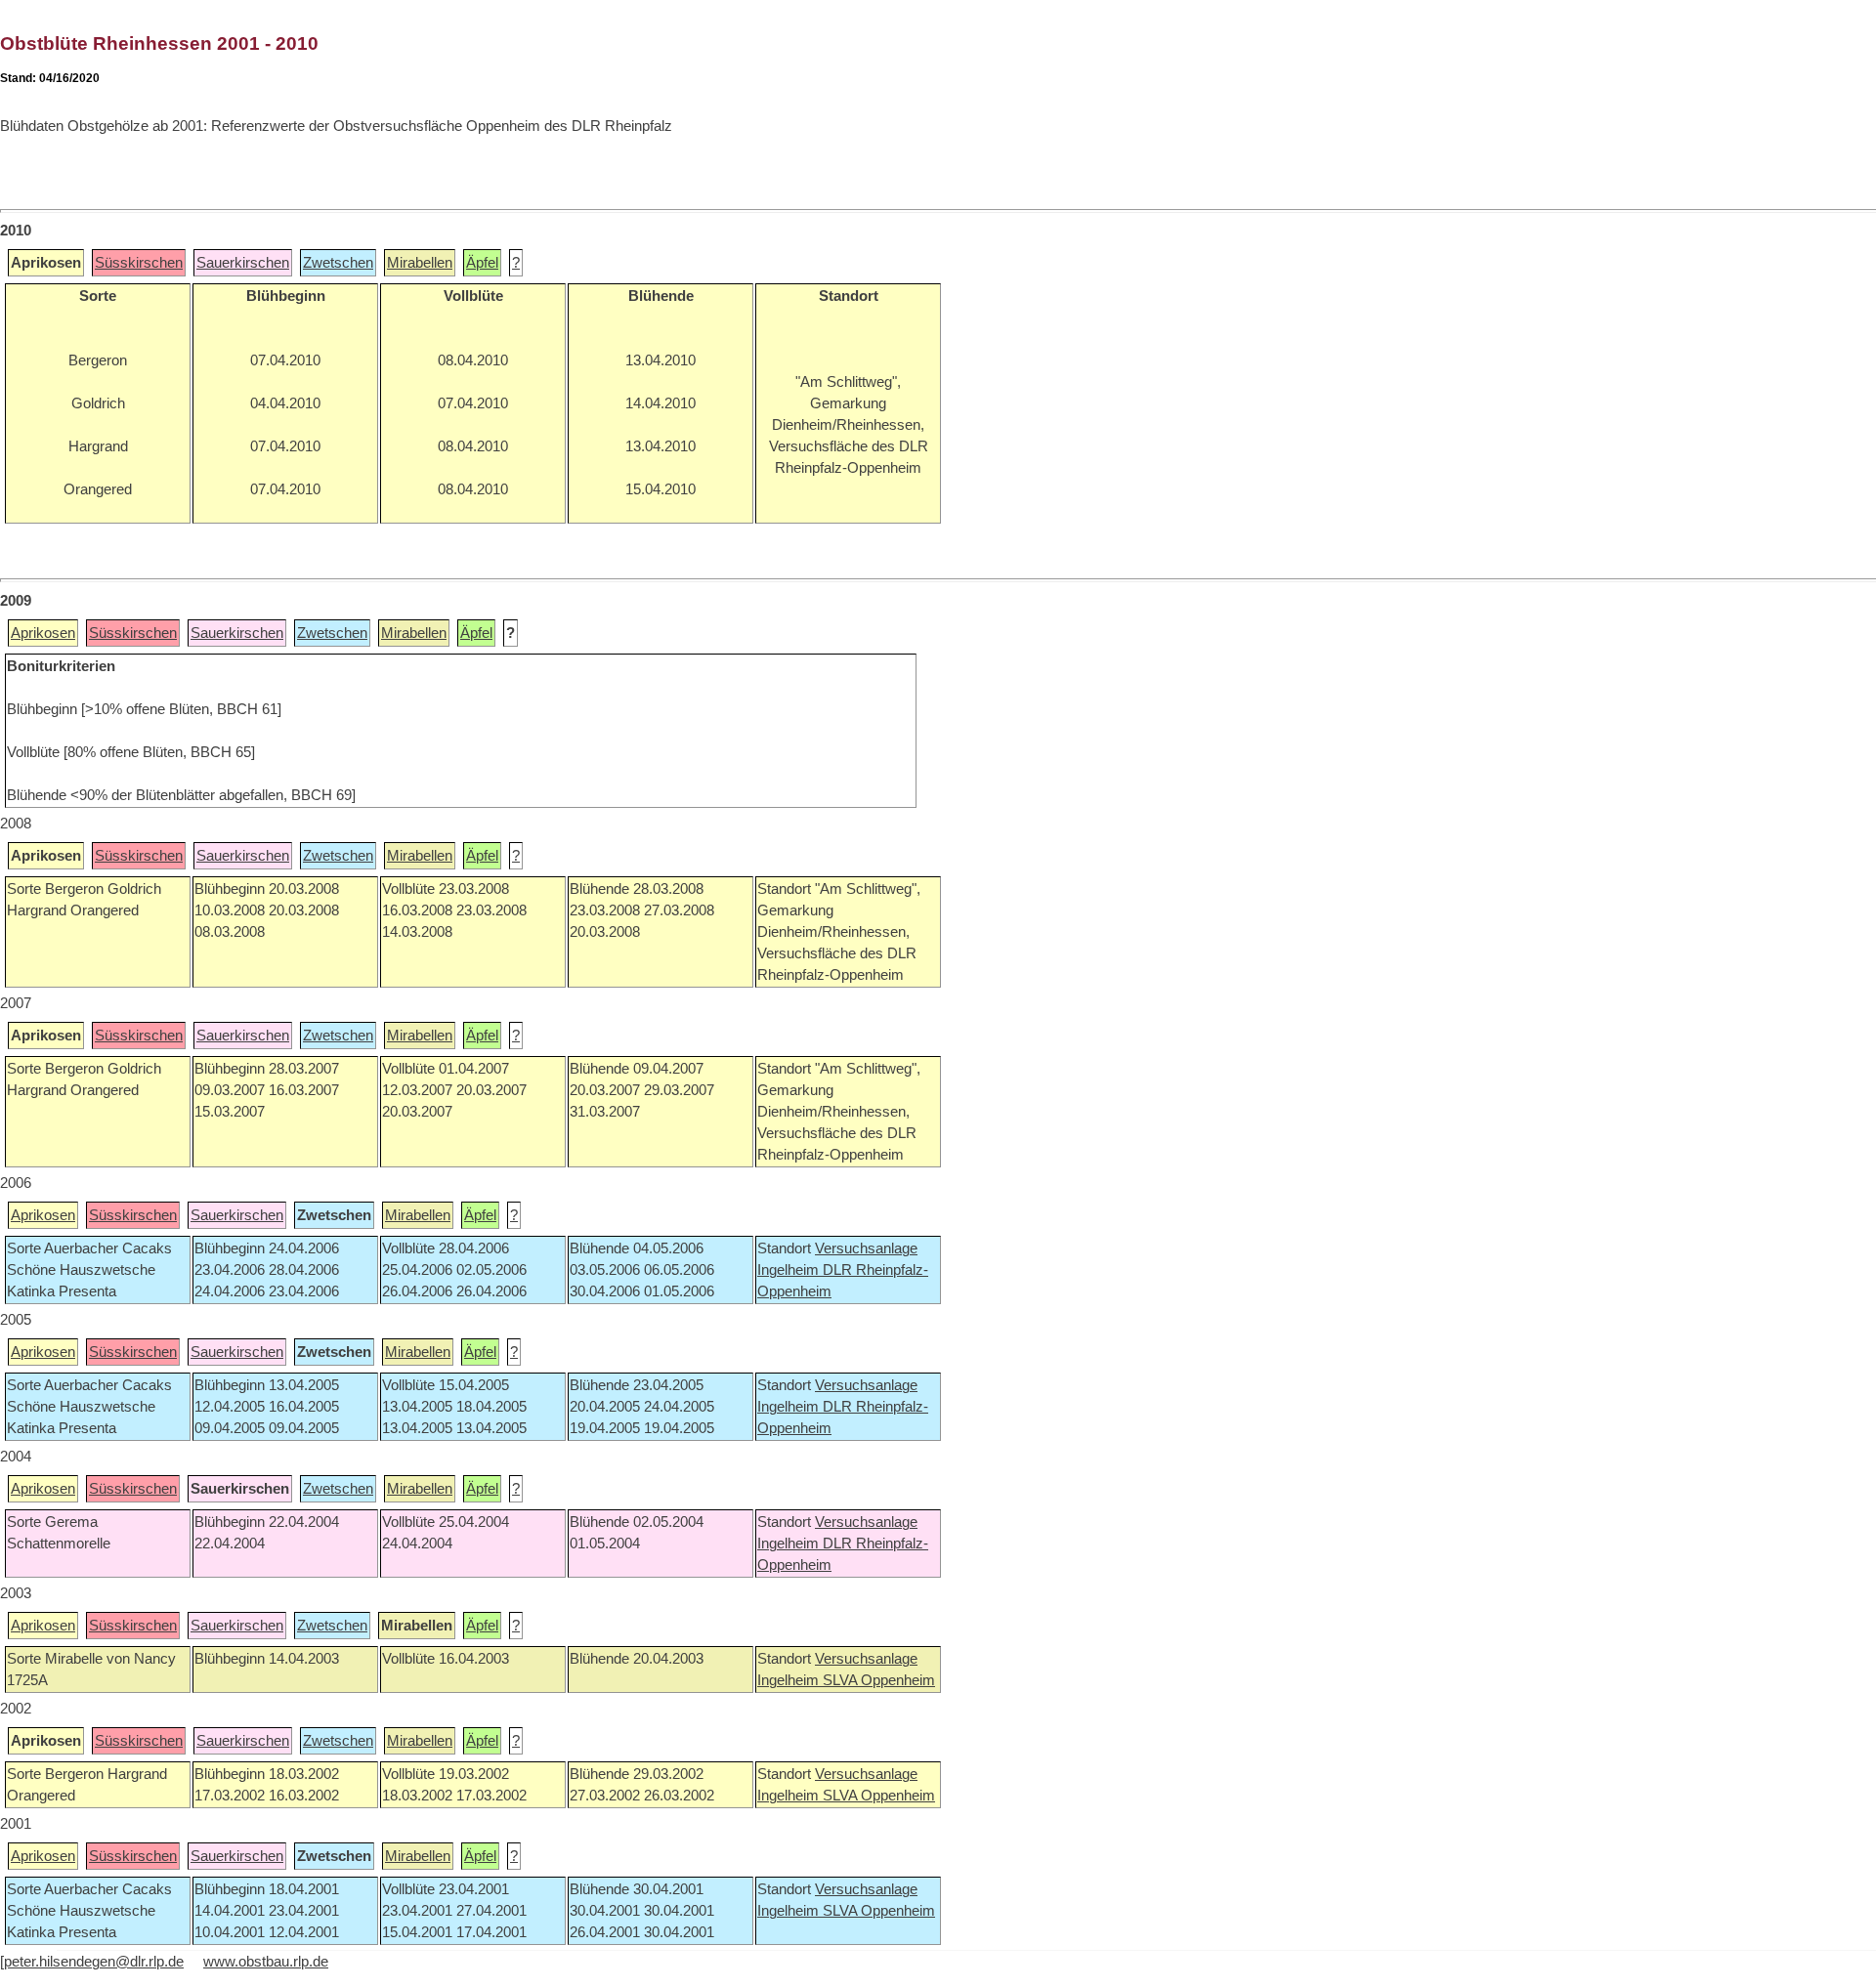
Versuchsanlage (866, 1248)
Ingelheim (790, 1270)
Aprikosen (43, 633)
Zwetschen (338, 263)
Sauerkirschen (243, 263)
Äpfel (482, 263)
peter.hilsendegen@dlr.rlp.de (94, 1962)
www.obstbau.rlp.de (266, 1962)
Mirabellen (420, 263)
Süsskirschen (139, 263)
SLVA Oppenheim (879, 1680)
